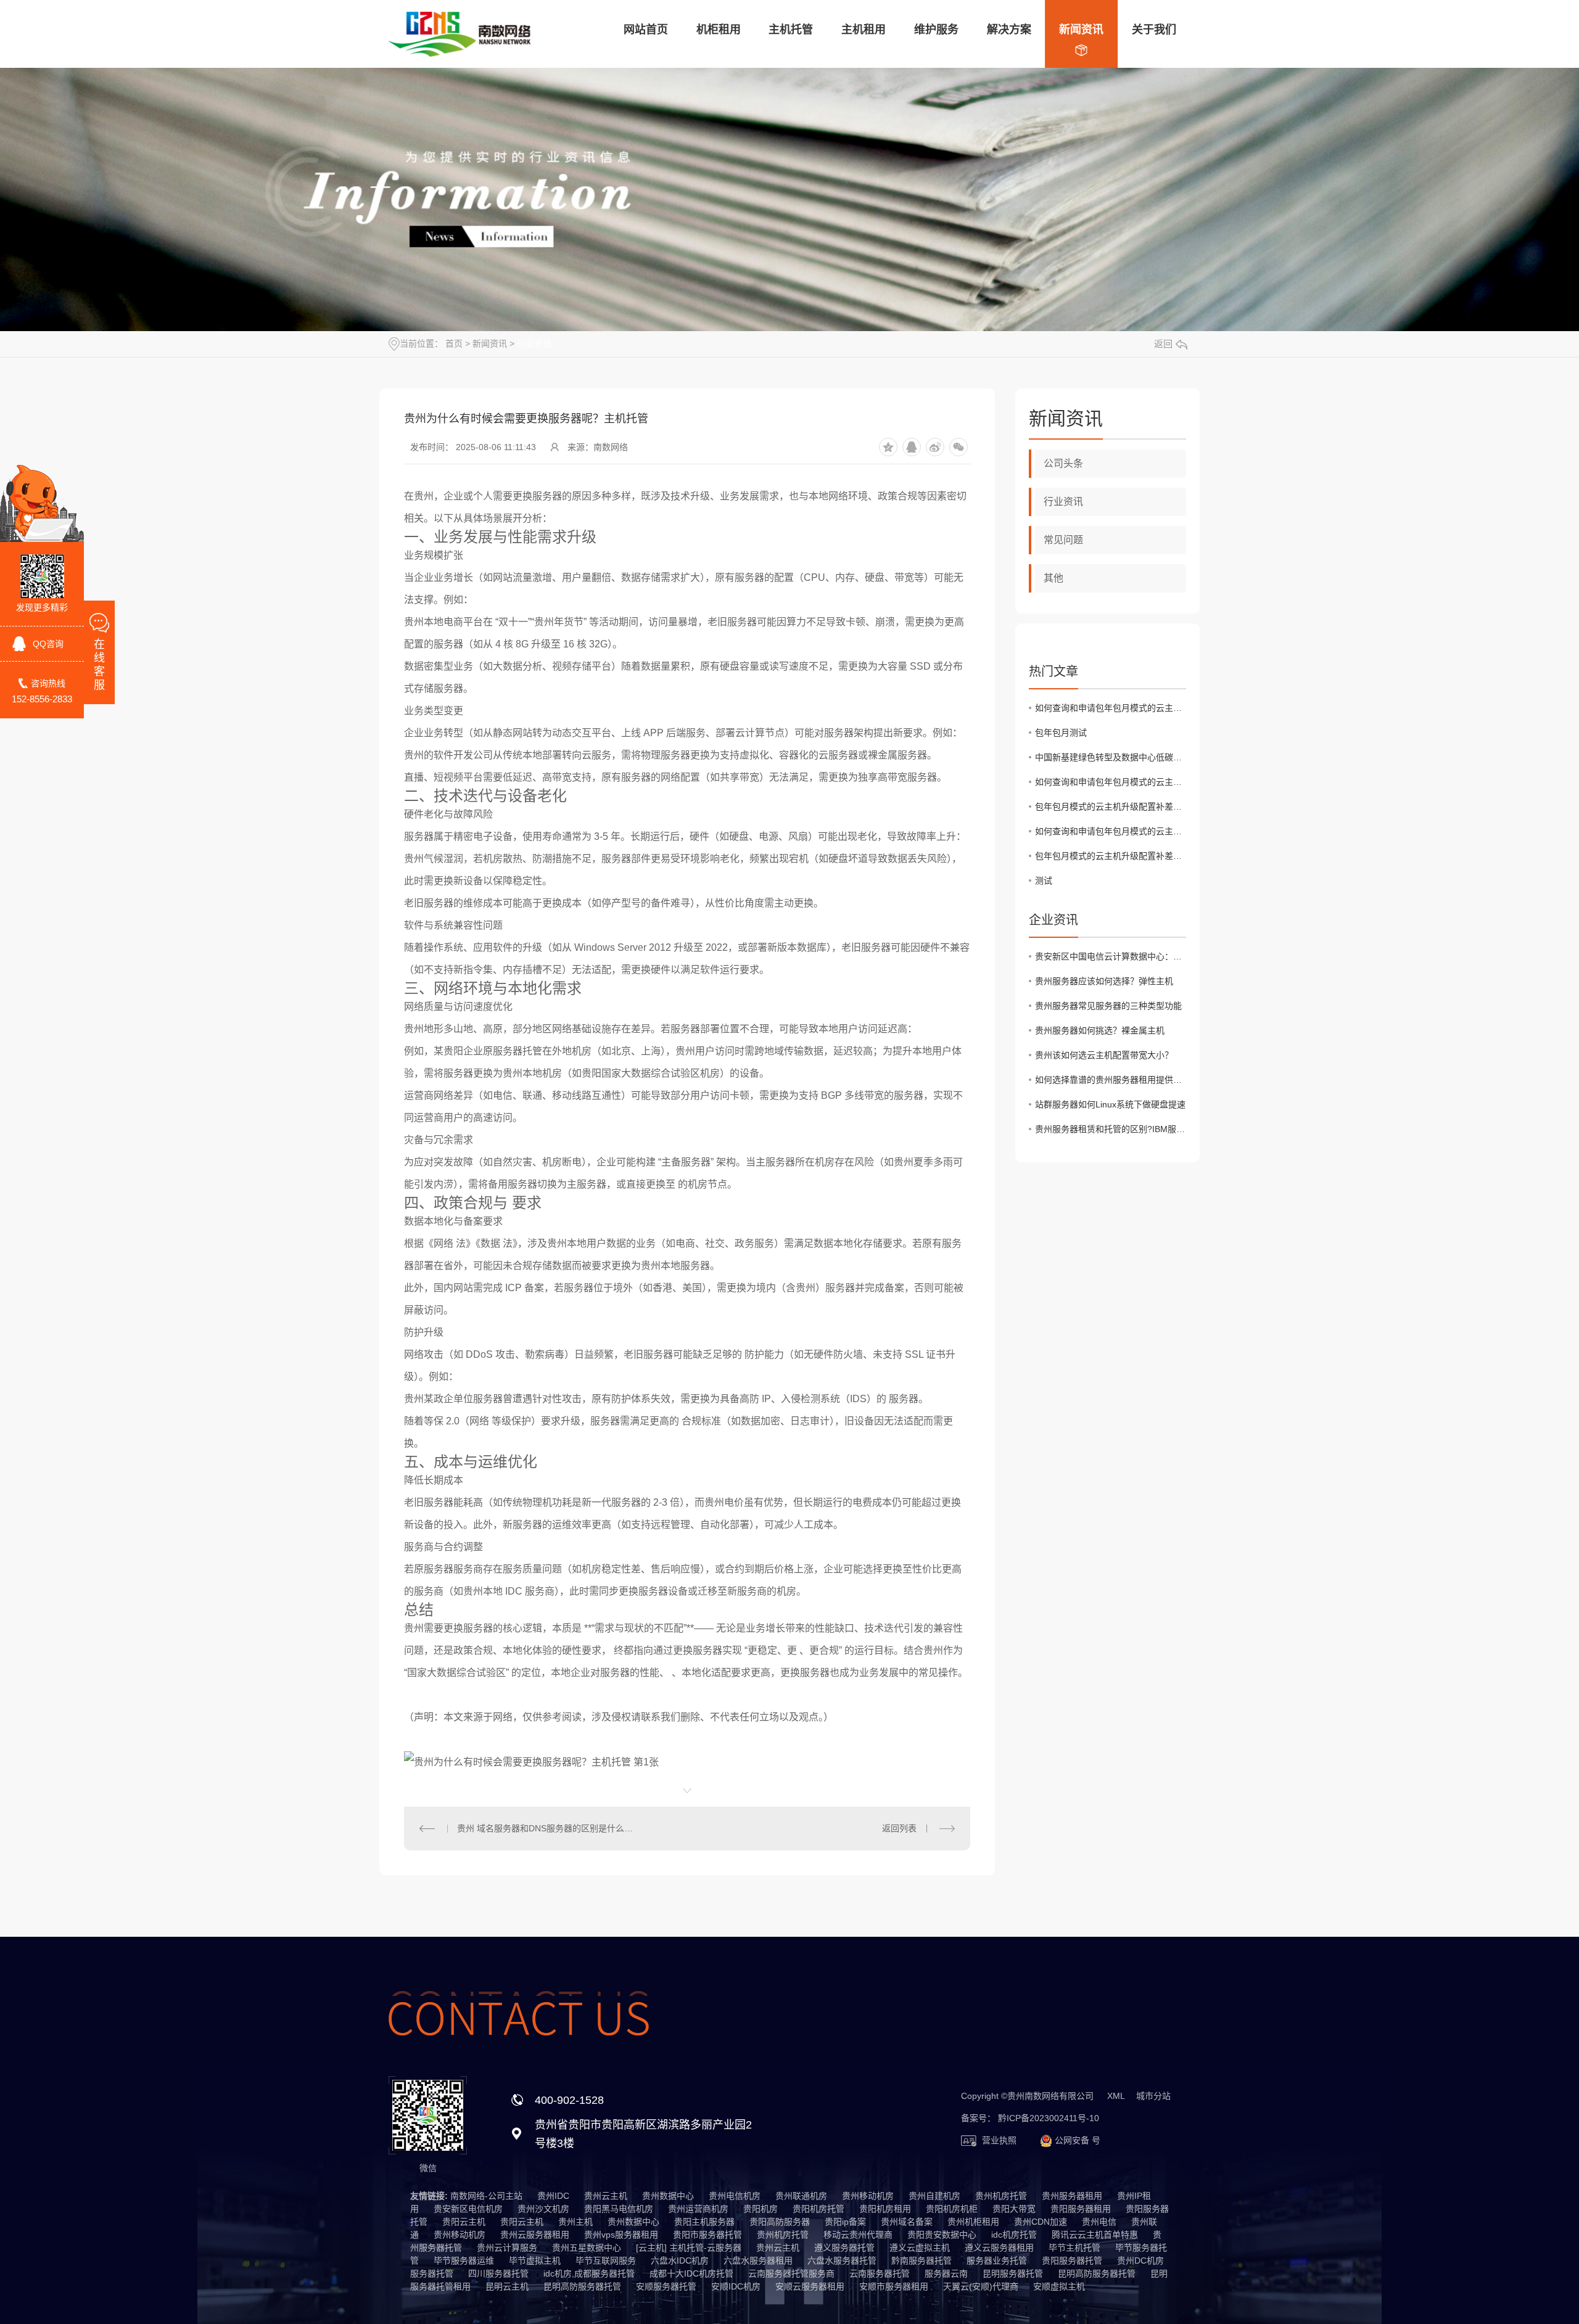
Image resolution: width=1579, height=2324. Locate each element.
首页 (454, 343)
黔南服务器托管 (921, 2260)
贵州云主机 (606, 2196)
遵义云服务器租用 (999, 2248)
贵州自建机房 (934, 2196)
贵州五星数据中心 (587, 2248)
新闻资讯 (490, 343)
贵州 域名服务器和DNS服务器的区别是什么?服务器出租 (545, 1828)
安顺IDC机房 (736, 2286)
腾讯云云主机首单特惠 (1095, 2235)
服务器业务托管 (997, 2260)
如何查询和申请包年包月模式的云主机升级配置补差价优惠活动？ (1111, 708)
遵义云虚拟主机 (920, 2248)
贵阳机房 (761, 2209)
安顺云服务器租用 (810, 2286)
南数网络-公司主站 (486, 2196)
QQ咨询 (48, 644)
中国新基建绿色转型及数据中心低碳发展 (1111, 757)
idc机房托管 (1014, 2235)
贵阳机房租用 (885, 2209)
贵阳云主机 (464, 2222)
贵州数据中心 (668, 2196)
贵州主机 (575, 2222)
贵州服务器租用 (1072, 2196)
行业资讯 (534, 343)
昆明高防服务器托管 (1097, 2273)
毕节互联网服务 (606, 2260)
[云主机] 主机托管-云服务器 (689, 2248)
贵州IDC (553, 2196)
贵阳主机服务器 (704, 2222)
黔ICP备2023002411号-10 (1049, 2118)
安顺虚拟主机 (1059, 2286)
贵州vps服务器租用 (621, 2235)
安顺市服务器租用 (894, 2286)
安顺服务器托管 (666, 2286)
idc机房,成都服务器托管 (589, 2273)
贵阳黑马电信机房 (619, 2209)
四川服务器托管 (498, 2273)
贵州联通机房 (801, 2196)
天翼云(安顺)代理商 (981, 2286)
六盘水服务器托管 (842, 2260)
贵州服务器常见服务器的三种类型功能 (1108, 1006)
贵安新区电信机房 (468, 2209)
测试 (1044, 881)
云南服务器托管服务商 (791, 2273)
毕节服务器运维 (464, 2260)
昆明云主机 (507, 2286)
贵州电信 (1099, 2222)
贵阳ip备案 (845, 2222)
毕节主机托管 (1074, 2248)
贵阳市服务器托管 (707, 2235)
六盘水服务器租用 (758, 2260)
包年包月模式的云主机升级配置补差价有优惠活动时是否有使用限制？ (1111, 807)
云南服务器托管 (880, 2273)
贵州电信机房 (735, 2196)
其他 (1053, 578)
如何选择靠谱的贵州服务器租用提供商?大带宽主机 (1111, 1080)
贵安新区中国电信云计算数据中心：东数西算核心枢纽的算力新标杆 (1111, 956)
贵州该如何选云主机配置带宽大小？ (1104, 1055)
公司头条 (1063, 463)
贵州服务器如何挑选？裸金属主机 (1100, 1030)
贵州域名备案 (907, 2222)
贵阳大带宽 (1014, 2209)
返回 (1163, 344)
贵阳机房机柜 (952, 2209)
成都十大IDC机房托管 (691, 2273)
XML (1116, 2096)
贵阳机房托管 (818, 2209)
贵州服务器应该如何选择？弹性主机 (1104, 981)
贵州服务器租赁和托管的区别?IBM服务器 (1111, 1129)
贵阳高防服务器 (780, 2222)
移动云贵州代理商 (858, 2235)
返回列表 (899, 1828)
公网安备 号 (1076, 2140)
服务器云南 (946, 2273)
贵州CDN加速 (1041, 2222)
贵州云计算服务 (507, 2248)
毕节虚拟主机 (535, 2260)
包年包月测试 (1061, 733)
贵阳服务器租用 (1081, 2209)
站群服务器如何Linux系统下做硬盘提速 (1110, 1104)
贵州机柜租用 (973, 2222)
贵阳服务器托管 (1072, 2260)
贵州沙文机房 (543, 2209)
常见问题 (1063, 540)
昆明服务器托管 (1013, 2273)
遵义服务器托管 (844, 2248)
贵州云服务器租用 (535, 2235)
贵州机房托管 (1001, 2196)
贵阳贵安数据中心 (942, 2235)
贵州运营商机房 (698, 2209)
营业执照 (998, 2140)
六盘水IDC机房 (680, 2260)
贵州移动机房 (868, 2196)
